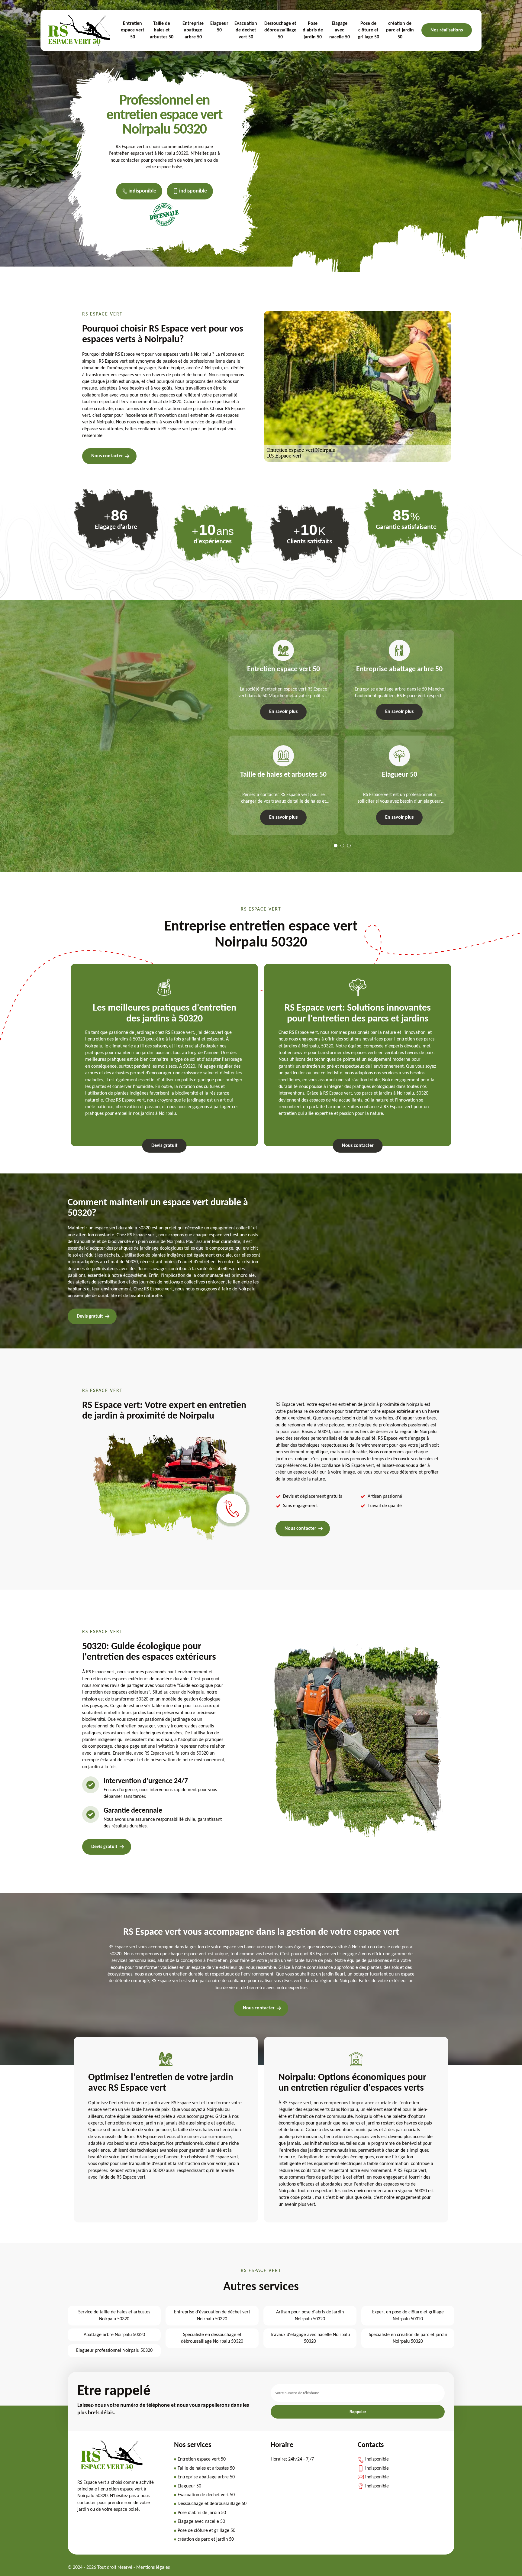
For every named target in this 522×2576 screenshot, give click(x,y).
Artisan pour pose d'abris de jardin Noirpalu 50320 (310, 2315)
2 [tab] (342, 846)
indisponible (142, 191)
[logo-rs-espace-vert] (79, 31)
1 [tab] (336, 846)
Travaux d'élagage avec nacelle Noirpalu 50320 (310, 2338)
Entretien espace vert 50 (133, 30)
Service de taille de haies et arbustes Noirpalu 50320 (114, 2315)
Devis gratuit (164, 1146)
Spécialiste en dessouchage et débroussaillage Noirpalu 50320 (212, 2338)
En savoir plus (283, 712)
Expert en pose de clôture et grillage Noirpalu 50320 (408, 2315)
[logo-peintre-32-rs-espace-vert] (111, 2470)
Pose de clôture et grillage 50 (369, 30)
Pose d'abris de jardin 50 (313, 30)
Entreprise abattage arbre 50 (193, 30)
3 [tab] (349, 846)
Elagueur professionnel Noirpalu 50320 (114, 2351)
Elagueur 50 (219, 27)
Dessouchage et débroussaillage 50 (280, 30)
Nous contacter (107, 456)
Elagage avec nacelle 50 (340, 30)
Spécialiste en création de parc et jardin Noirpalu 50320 (408, 2338)
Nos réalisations (447, 30)
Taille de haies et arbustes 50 (162, 30)
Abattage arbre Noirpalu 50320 (114, 2335)
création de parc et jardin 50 (400, 30)
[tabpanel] (280, 733)
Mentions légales (153, 2568)
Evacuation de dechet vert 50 (246, 30)
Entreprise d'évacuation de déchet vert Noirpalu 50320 (212, 2315)
